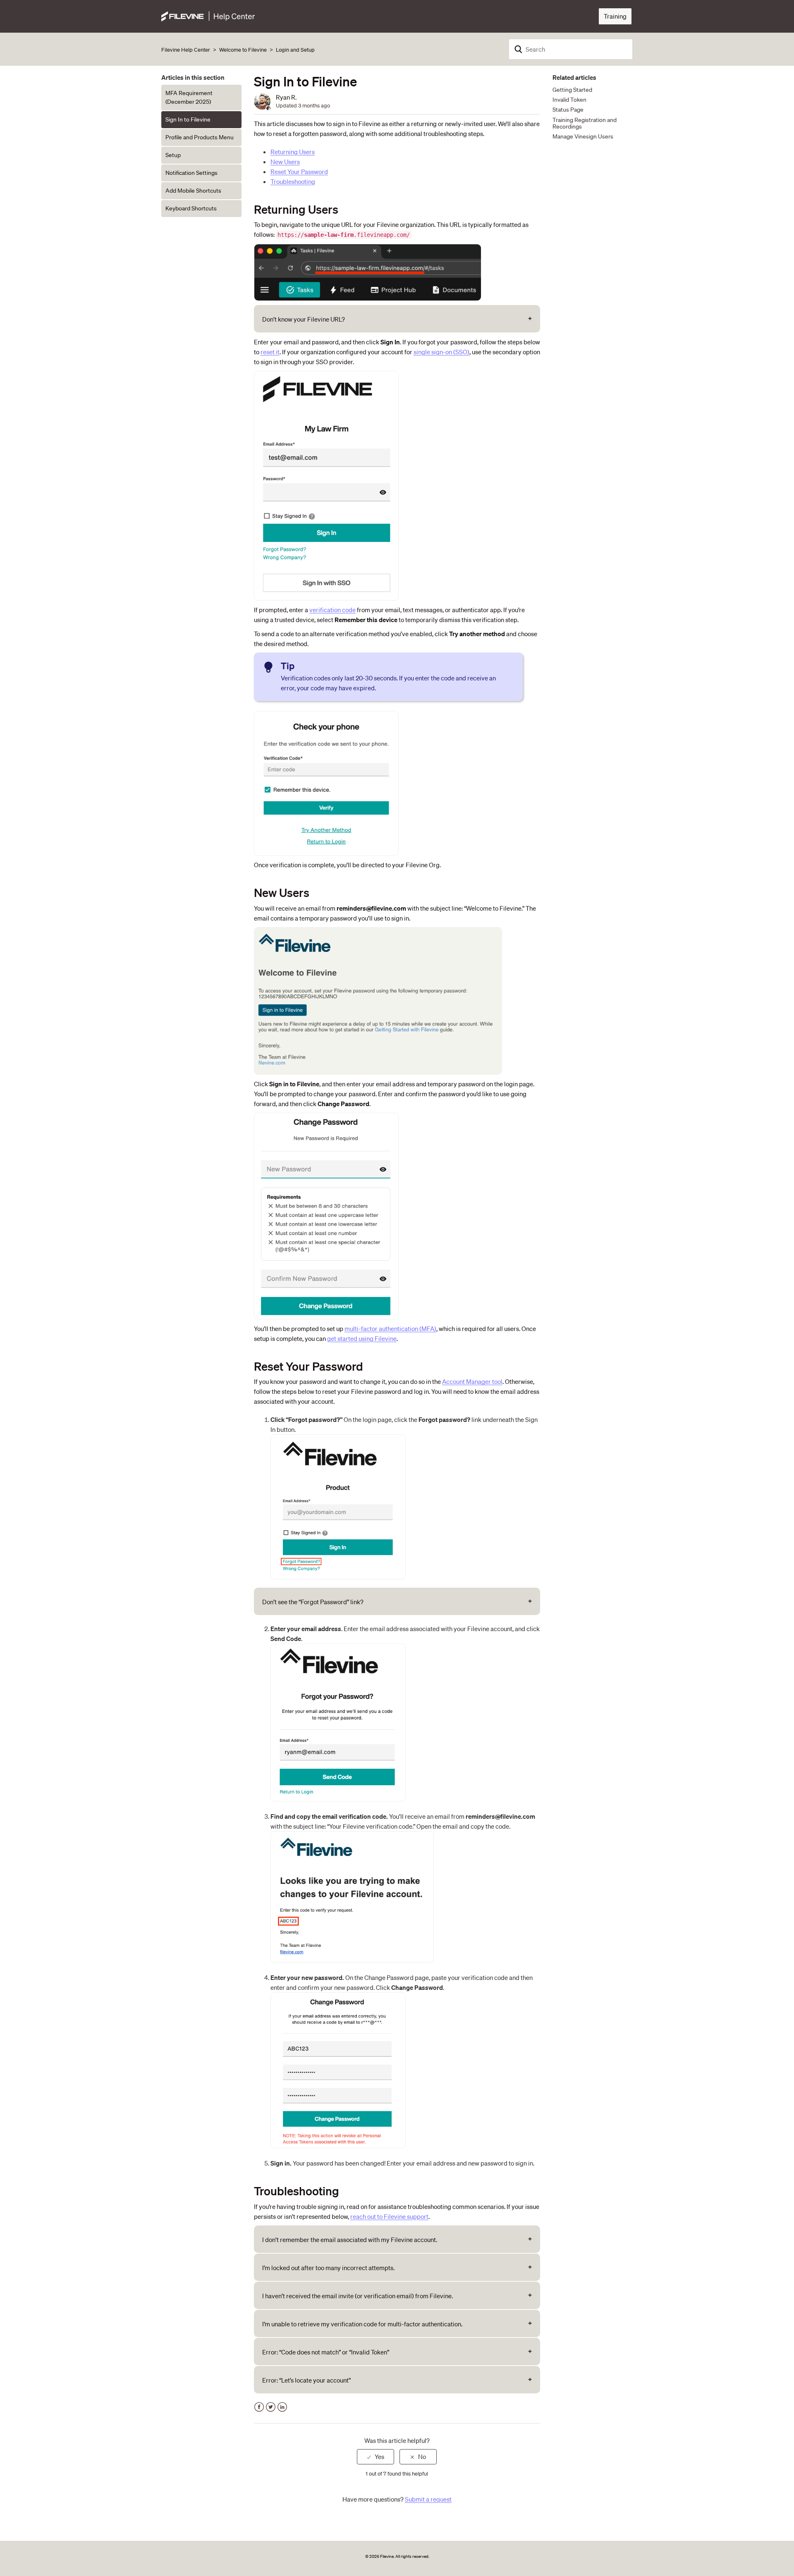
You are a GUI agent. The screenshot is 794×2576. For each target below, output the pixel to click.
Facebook (259, 2407)
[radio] (375, 2457)
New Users (285, 162)
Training (615, 16)
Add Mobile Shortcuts (193, 191)
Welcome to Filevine (243, 50)
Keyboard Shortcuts (191, 208)
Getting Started (572, 90)
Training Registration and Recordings (585, 123)
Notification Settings (191, 173)
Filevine (387, 2556)
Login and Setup (295, 50)
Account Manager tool (472, 1381)
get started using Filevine (362, 1338)
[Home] (208, 15)
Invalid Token (569, 100)
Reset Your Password (299, 172)
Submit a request (428, 2499)
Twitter (271, 2407)
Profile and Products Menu (200, 137)
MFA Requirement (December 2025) (189, 97)
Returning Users (293, 152)
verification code (332, 610)
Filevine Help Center (186, 50)
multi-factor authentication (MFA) (390, 1329)
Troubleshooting (293, 181)
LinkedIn (282, 2407)
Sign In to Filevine (188, 119)
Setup (173, 155)
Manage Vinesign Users (583, 136)
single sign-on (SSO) (441, 352)
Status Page (568, 110)
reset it (270, 352)
